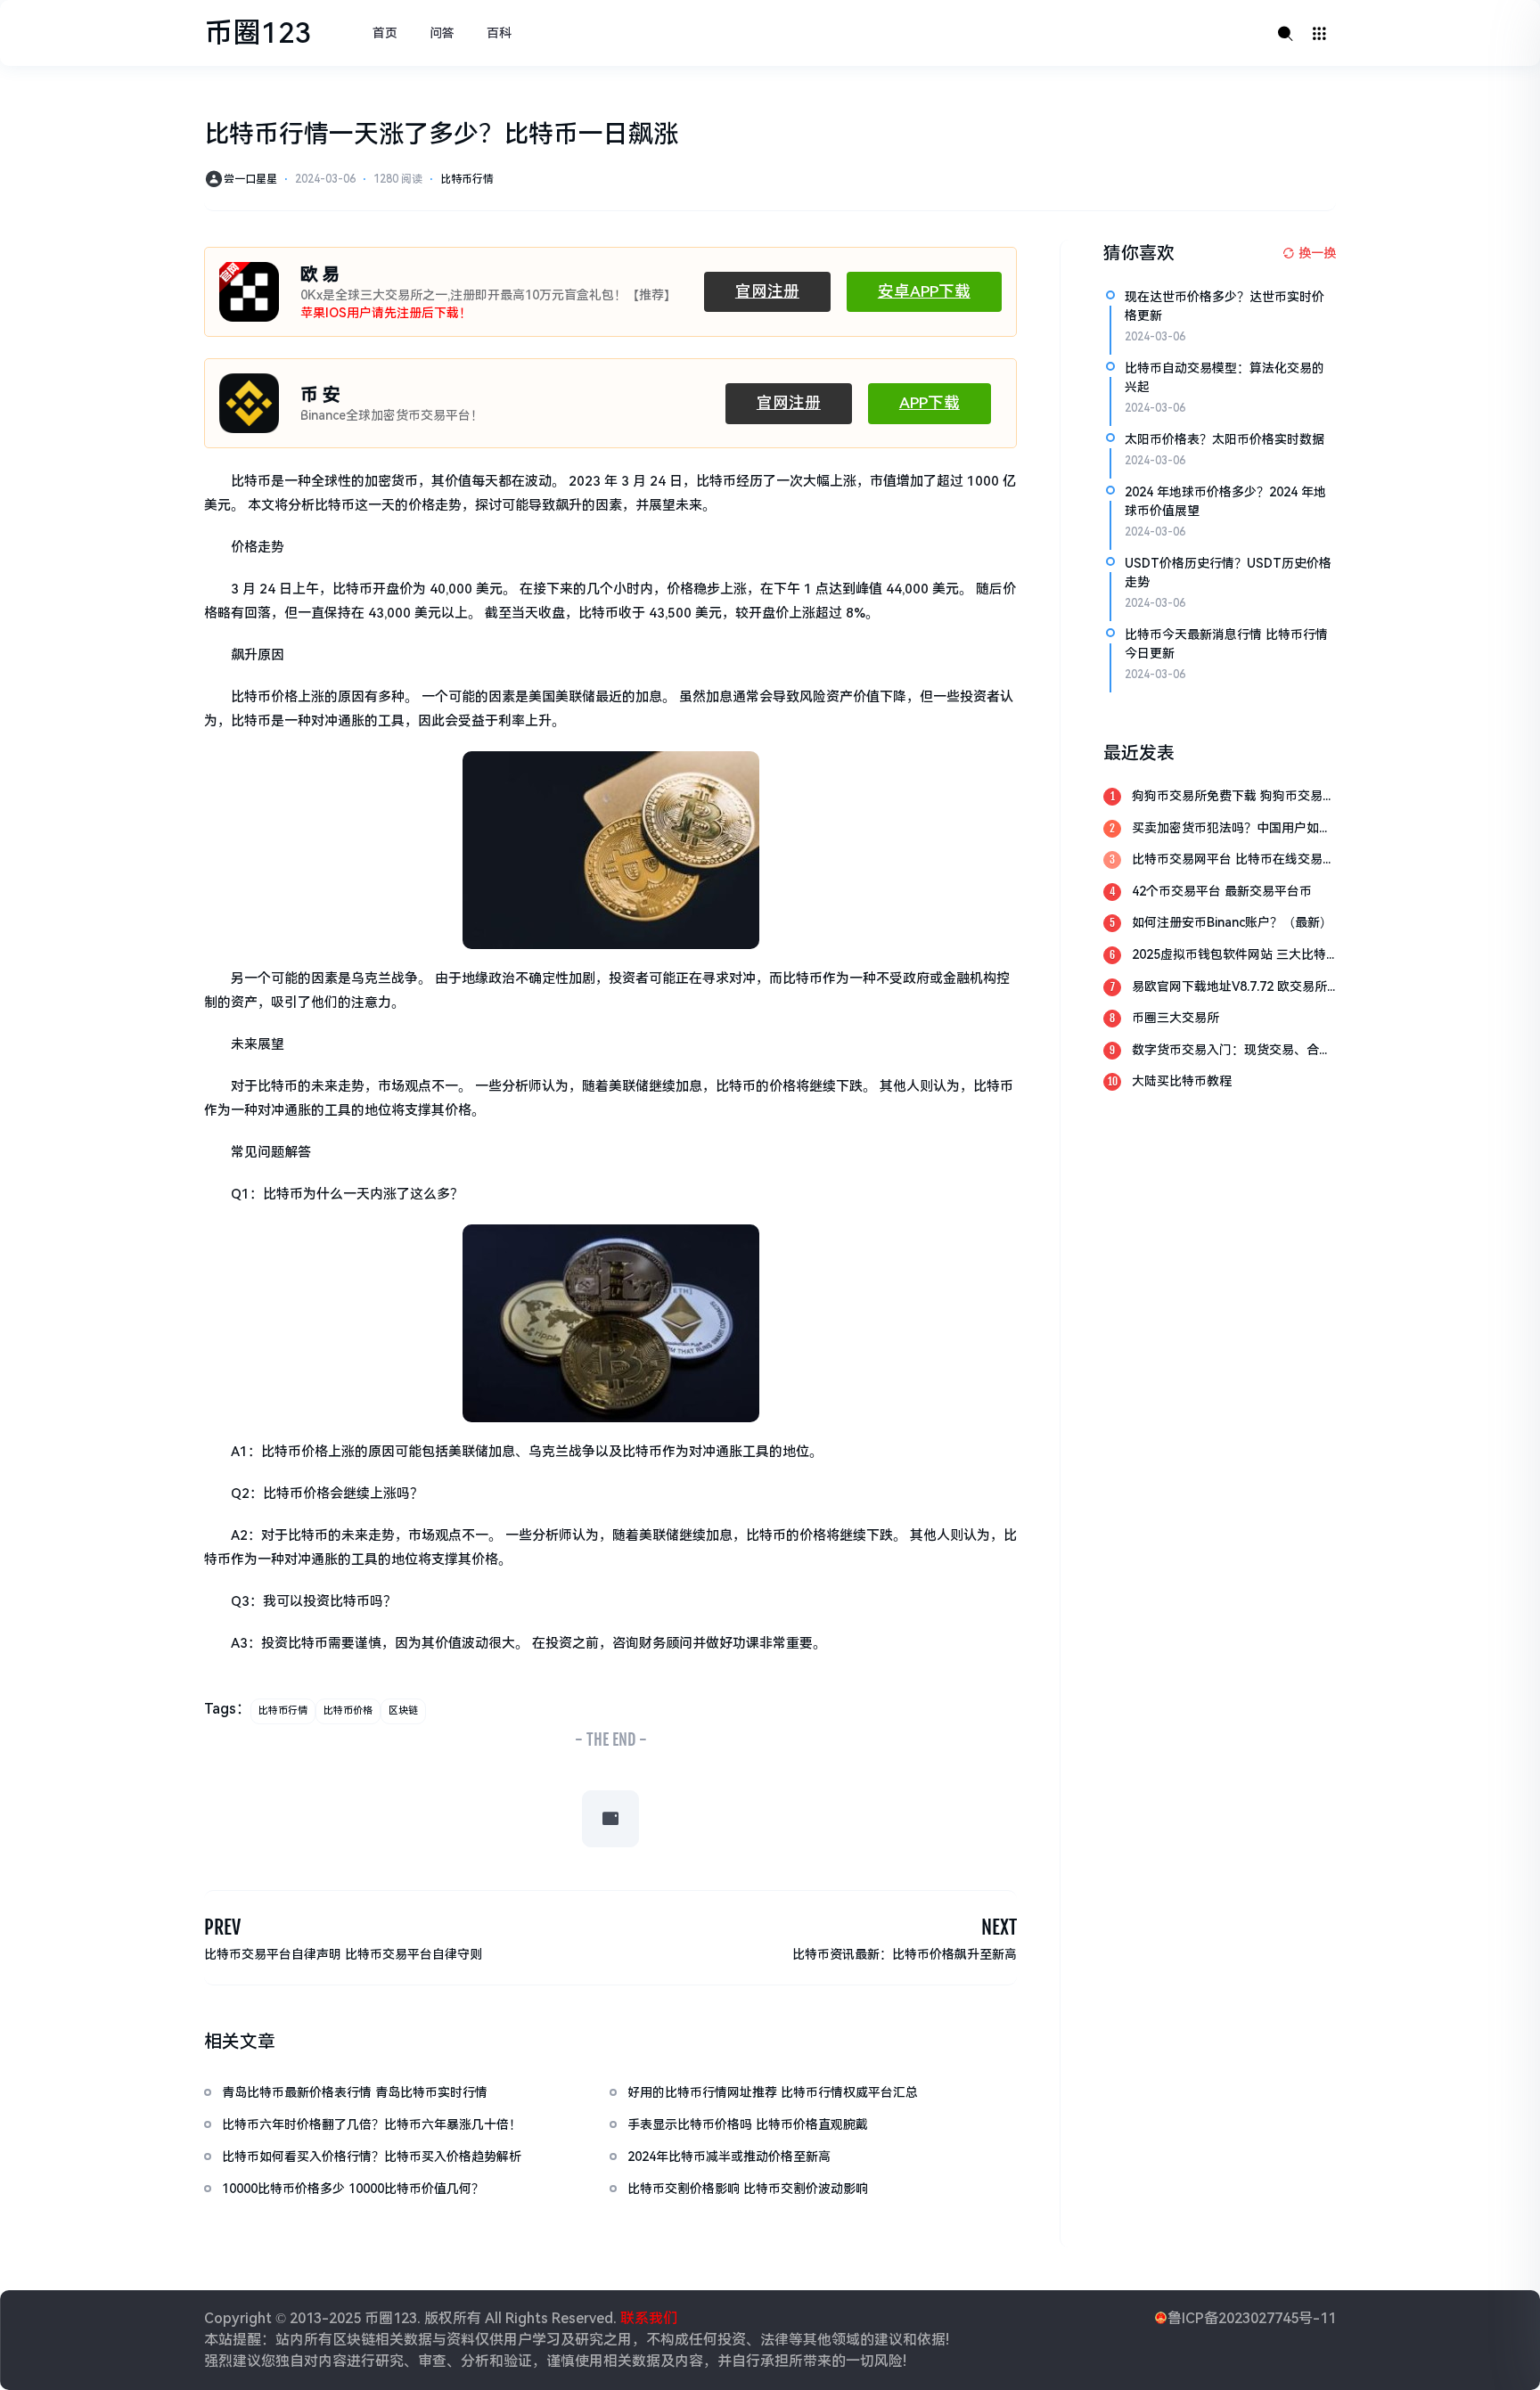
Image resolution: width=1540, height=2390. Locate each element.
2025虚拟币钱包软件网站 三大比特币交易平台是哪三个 (1229, 956)
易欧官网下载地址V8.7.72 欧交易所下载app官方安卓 (1229, 988)
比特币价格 (348, 1711)
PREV (222, 1927)
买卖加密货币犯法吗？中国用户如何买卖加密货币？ (1232, 829)
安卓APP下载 (924, 291)
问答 (442, 33)
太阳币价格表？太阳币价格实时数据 (1225, 439)
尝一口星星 (250, 179)
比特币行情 (467, 179)
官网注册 (767, 291)
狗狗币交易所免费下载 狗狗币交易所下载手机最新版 (1233, 797)
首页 (385, 33)
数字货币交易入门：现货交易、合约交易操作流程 (1232, 1051)
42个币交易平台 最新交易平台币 (1222, 891)
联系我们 (647, 2318)
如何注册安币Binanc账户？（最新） (1232, 922)
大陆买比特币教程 (1182, 1081)
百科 (499, 33)
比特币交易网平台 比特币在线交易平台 (1233, 860)
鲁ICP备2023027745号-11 (1252, 2318)
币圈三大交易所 (1175, 1018)
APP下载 (930, 403)
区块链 (403, 1711)
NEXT (999, 1927)
